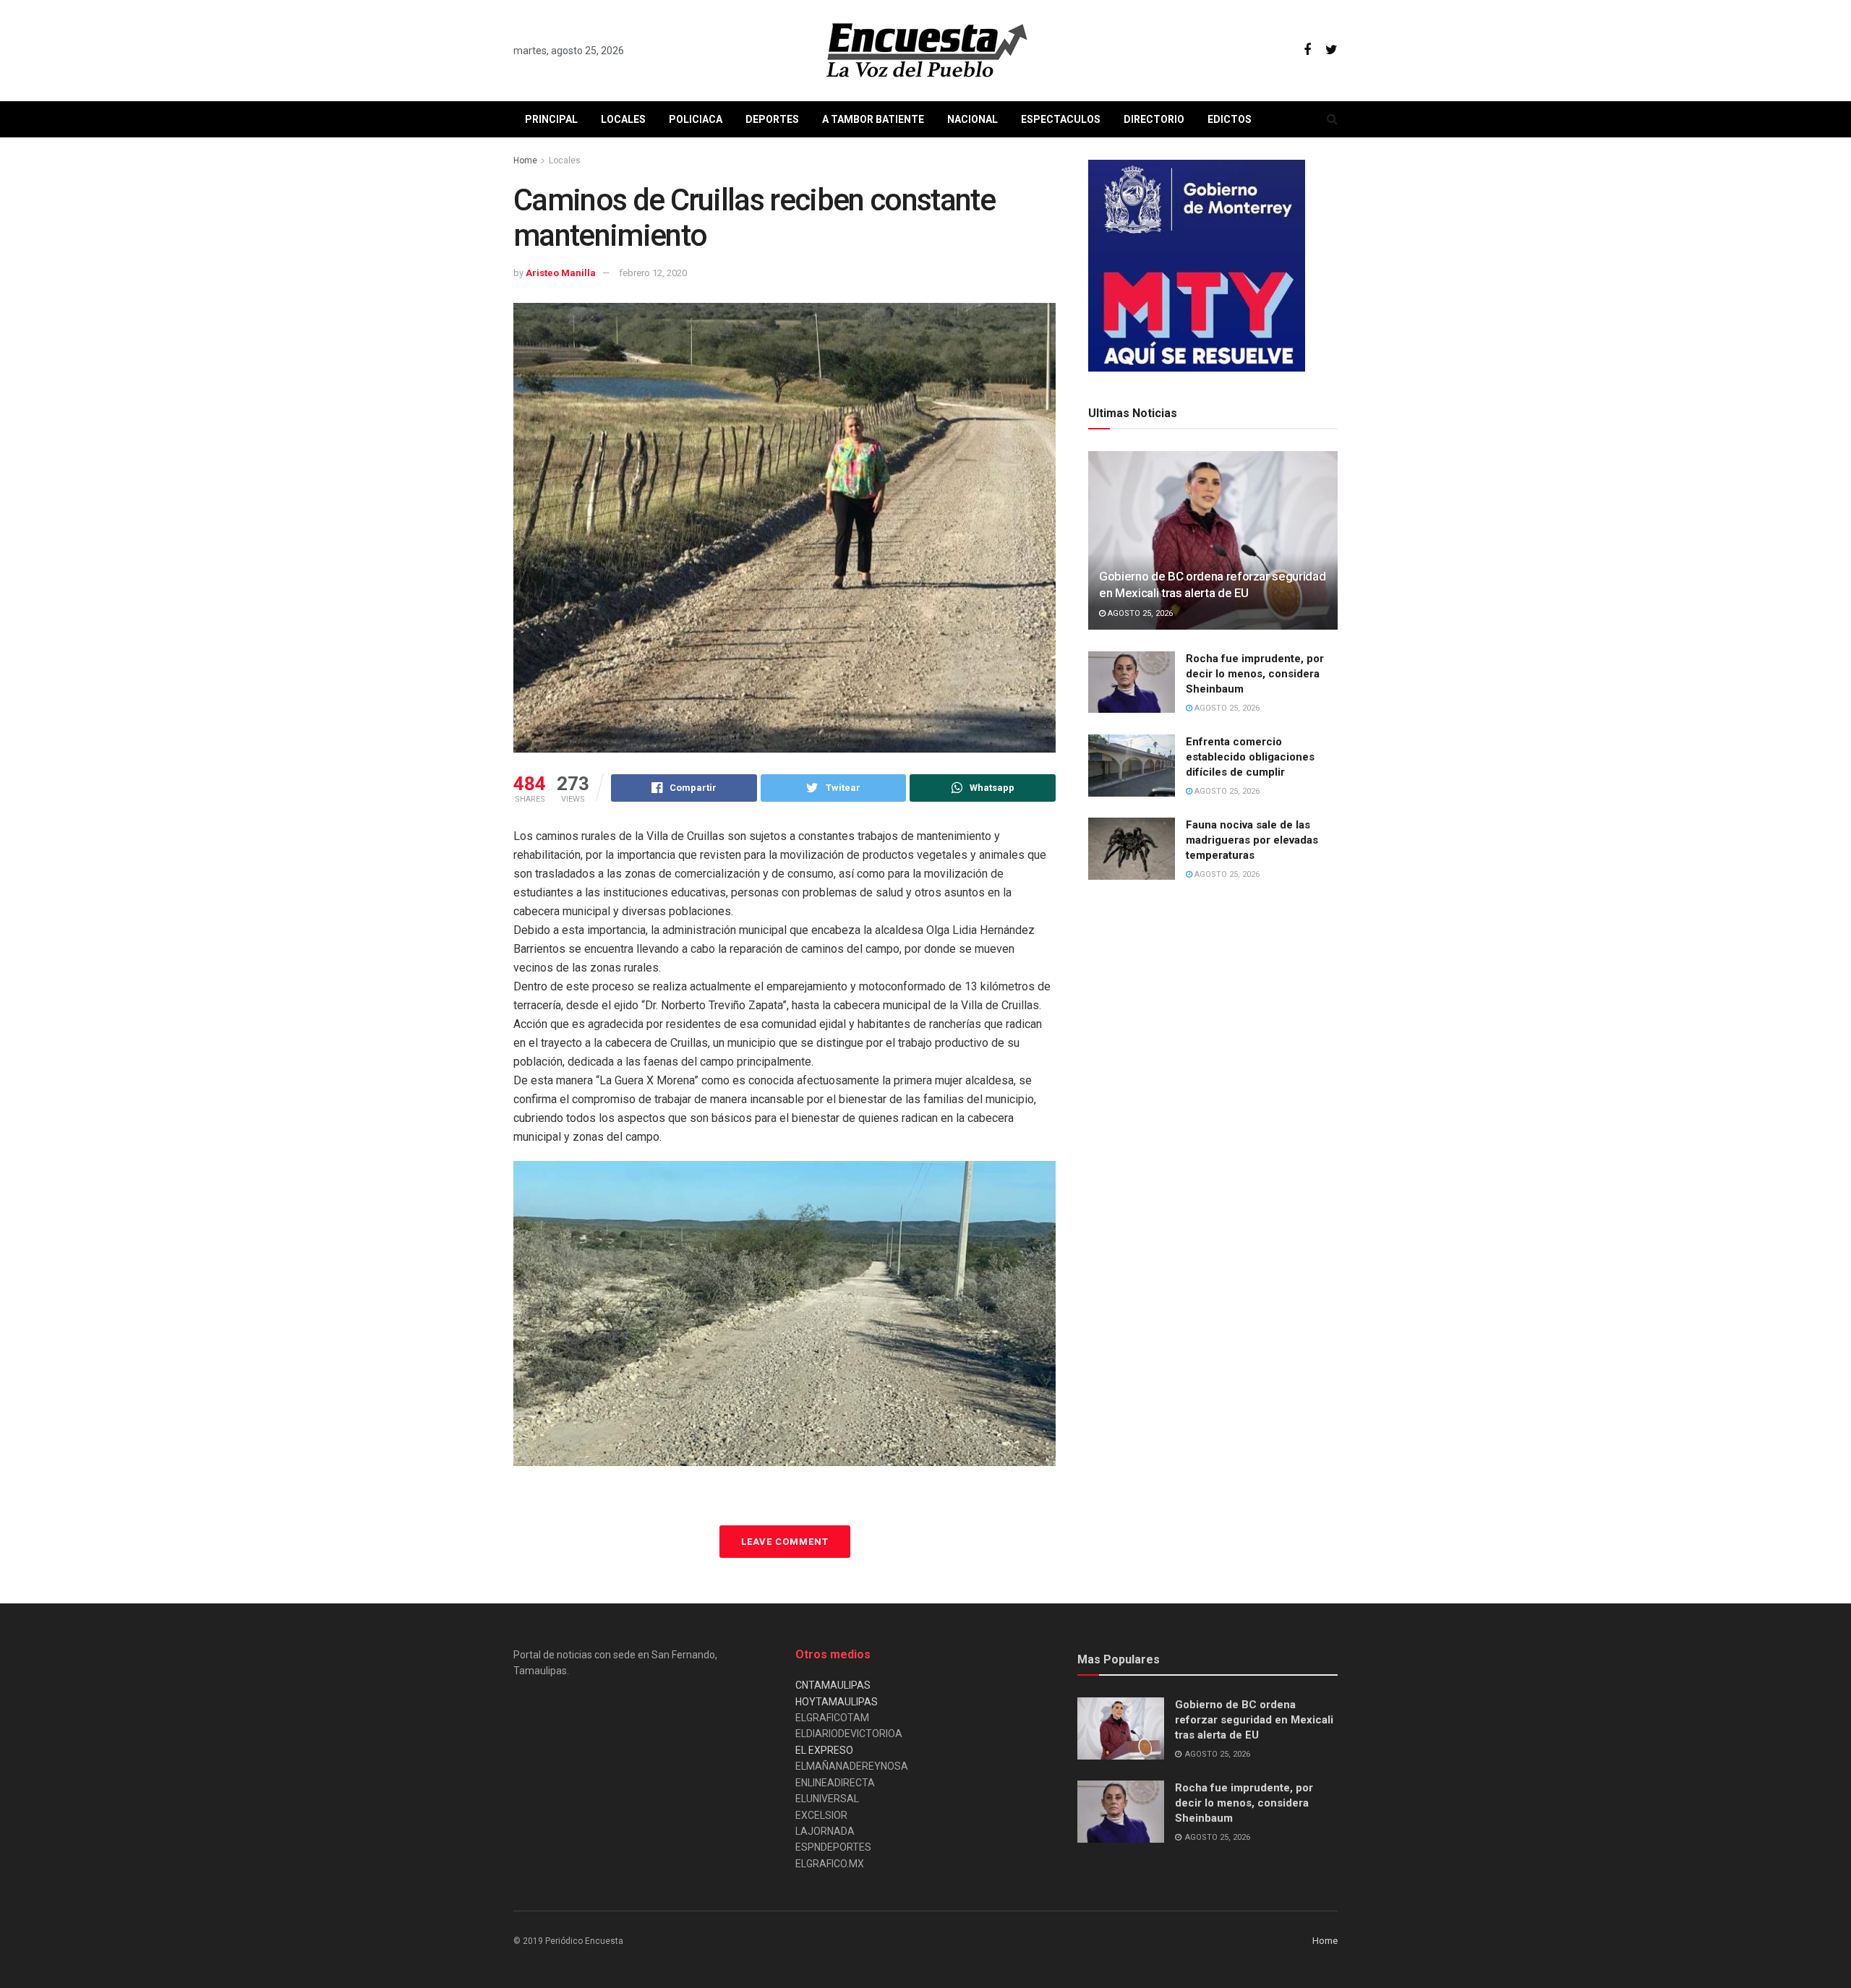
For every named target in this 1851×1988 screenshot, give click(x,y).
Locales (623, 119)
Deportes (772, 119)
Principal (551, 119)
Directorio (1154, 119)
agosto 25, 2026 (1139, 613)
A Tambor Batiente (873, 119)
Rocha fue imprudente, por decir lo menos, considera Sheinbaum (1255, 674)
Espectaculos (1061, 119)
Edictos (1230, 119)
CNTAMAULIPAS (833, 1685)
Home (525, 160)
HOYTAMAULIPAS (837, 1702)
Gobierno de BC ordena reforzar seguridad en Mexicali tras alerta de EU (1254, 1720)
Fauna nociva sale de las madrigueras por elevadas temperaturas (1252, 840)
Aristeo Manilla (561, 273)
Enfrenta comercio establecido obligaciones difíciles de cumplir (1250, 757)
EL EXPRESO (824, 1750)
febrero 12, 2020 (653, 273)
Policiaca (696, 119)
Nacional (972, 119)
